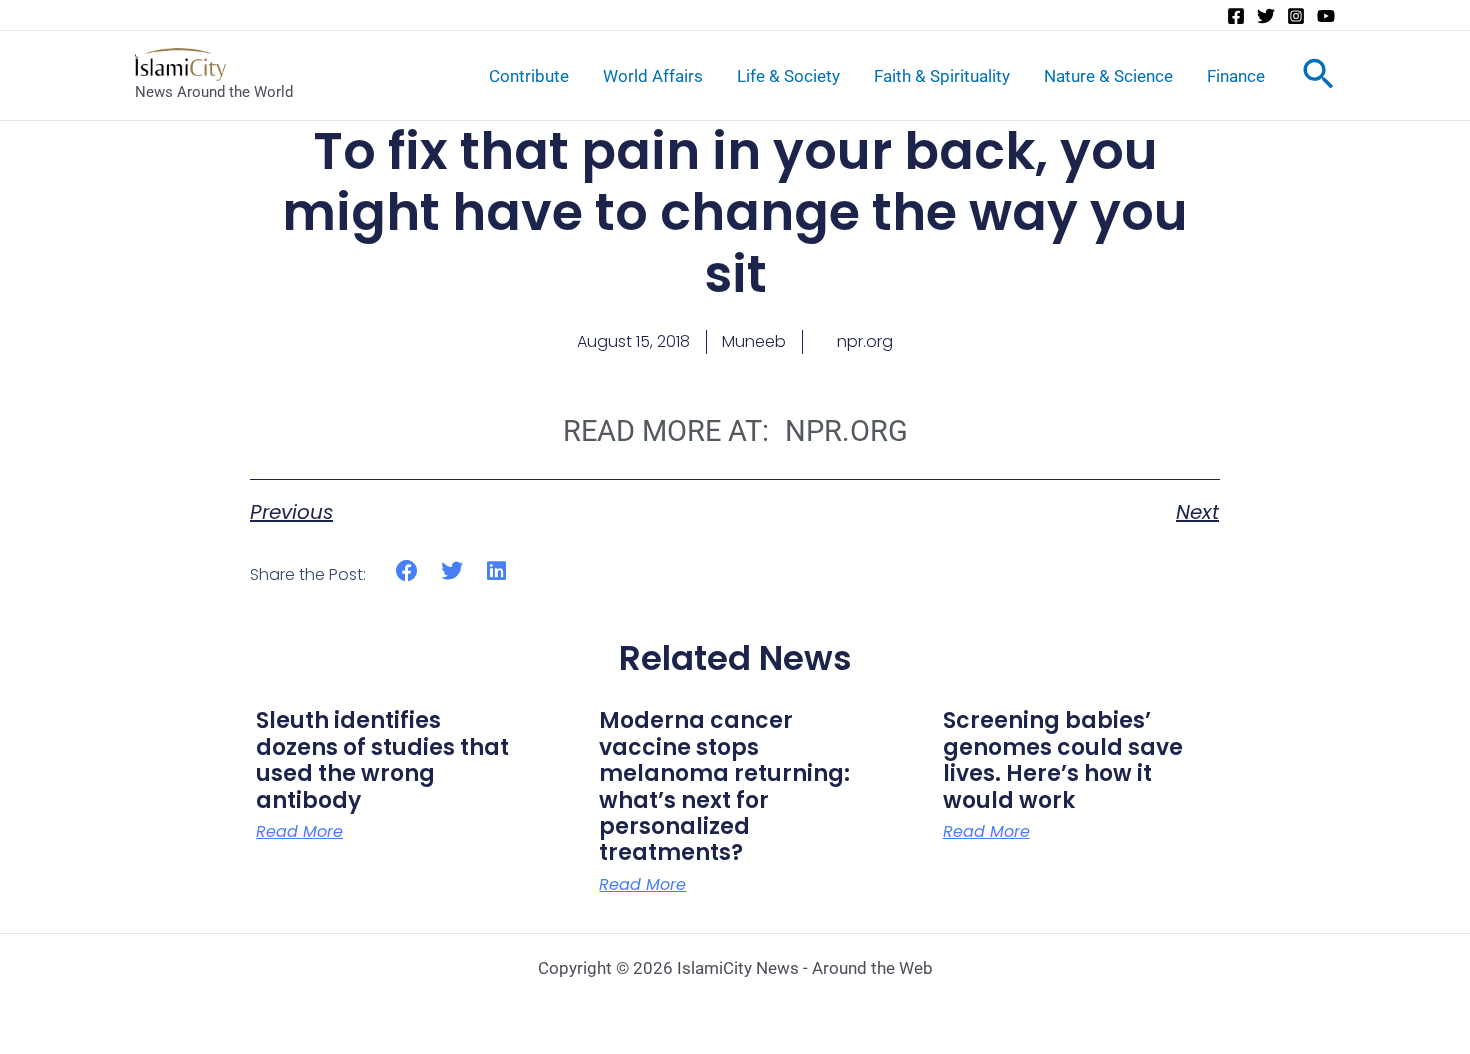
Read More (299, 832)
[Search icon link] (1318, 78)
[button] (407, 571)
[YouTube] (1326, 16)
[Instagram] (1296, 16)
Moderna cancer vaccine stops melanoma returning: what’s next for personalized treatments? (724, 786)
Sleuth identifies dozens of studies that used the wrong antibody (382, 760)
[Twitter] (1266, 16)
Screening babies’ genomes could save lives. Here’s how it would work (1063, 760)
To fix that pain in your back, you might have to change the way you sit (735, 212)
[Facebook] (1236, 16)
